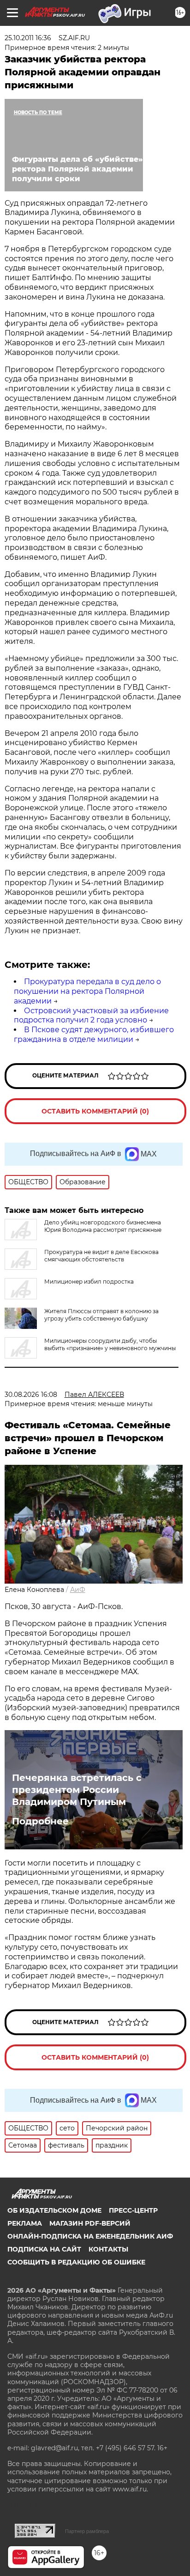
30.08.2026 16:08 (31, 1395)
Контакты (108, 2249)
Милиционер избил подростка (89, 1282)
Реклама (25, 2223)
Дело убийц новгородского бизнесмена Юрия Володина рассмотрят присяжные (103, 1226)
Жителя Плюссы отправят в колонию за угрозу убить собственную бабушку (101, 1315)
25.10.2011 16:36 (28, 38)
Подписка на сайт (44, 2249)
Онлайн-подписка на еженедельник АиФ (90, 2236)
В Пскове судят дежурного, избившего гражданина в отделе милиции (94, 1034)
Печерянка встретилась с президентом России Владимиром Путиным (77, 1790)
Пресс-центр (133, 2210)
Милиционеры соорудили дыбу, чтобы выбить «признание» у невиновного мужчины (110, 1344)
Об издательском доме (54, 2210)
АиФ (78, 1590)
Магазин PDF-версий (90, 2223)
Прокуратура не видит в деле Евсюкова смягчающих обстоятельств (101, 1256)
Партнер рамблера (87, 2531)
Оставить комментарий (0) (95, 1111)
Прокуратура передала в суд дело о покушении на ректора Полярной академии (87, 991)
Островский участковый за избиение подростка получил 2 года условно (91, 1016)
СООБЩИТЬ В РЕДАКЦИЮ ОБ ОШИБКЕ (76, 2262)
